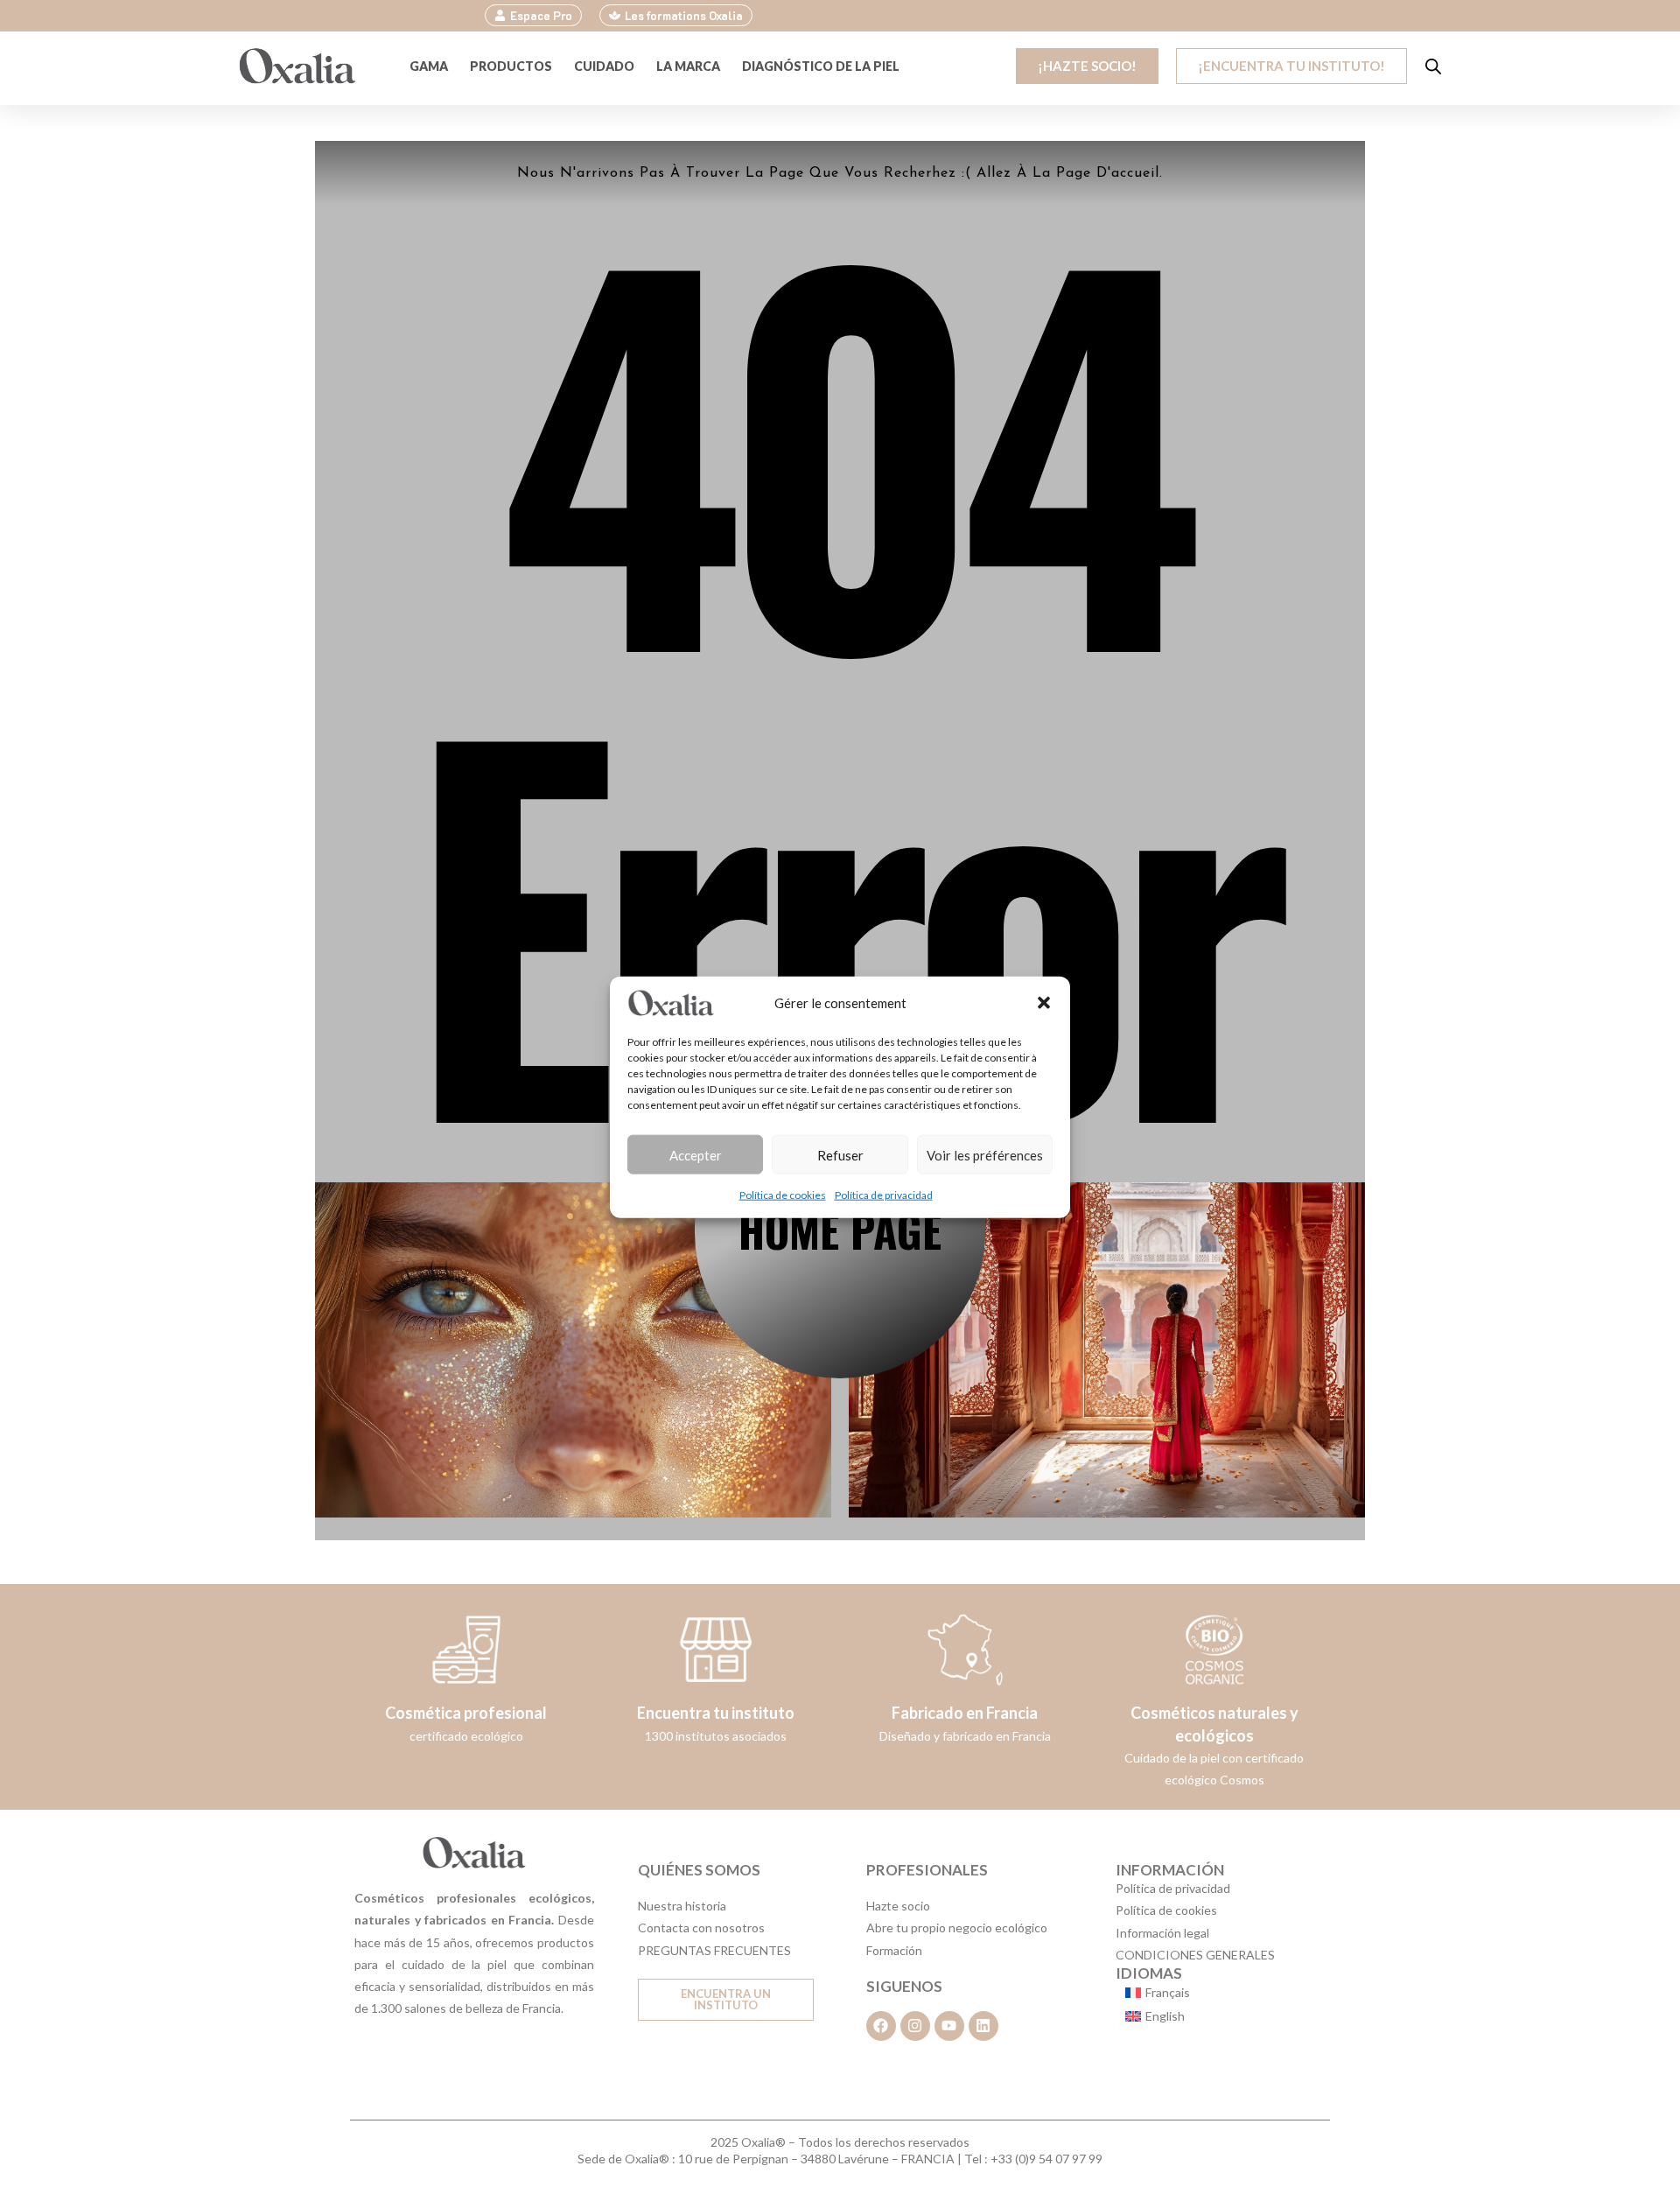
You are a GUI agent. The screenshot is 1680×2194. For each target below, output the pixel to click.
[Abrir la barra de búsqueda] (1433, 66)
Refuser (840, 1154)
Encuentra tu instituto (716, 1713)
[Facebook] (881, 2026)
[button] (1044, 1003)
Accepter (696, 1154)
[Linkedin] (983, 2026)
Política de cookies (783, 1195)
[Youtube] (949, 2026)
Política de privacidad (884, 1195)
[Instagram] (915, 2026)
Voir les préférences (985, 1154)
